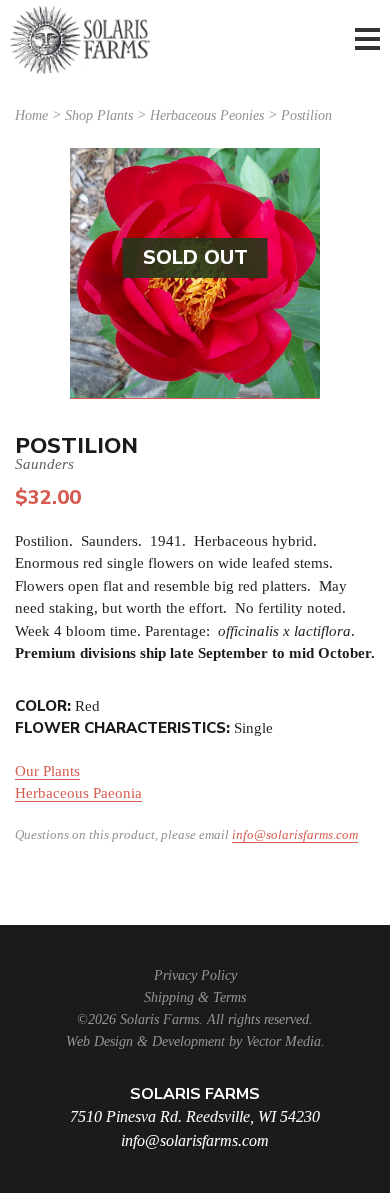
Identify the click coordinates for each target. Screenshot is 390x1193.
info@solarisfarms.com (295, 834)
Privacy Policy (195, 975)
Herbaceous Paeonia (78, 793)
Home (31, 115)
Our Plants (47, 771)
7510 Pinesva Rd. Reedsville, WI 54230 (195, 1116)
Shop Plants (99, 115)
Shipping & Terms (195, 997)
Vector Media (283, 1041)
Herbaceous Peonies (207, 115)
